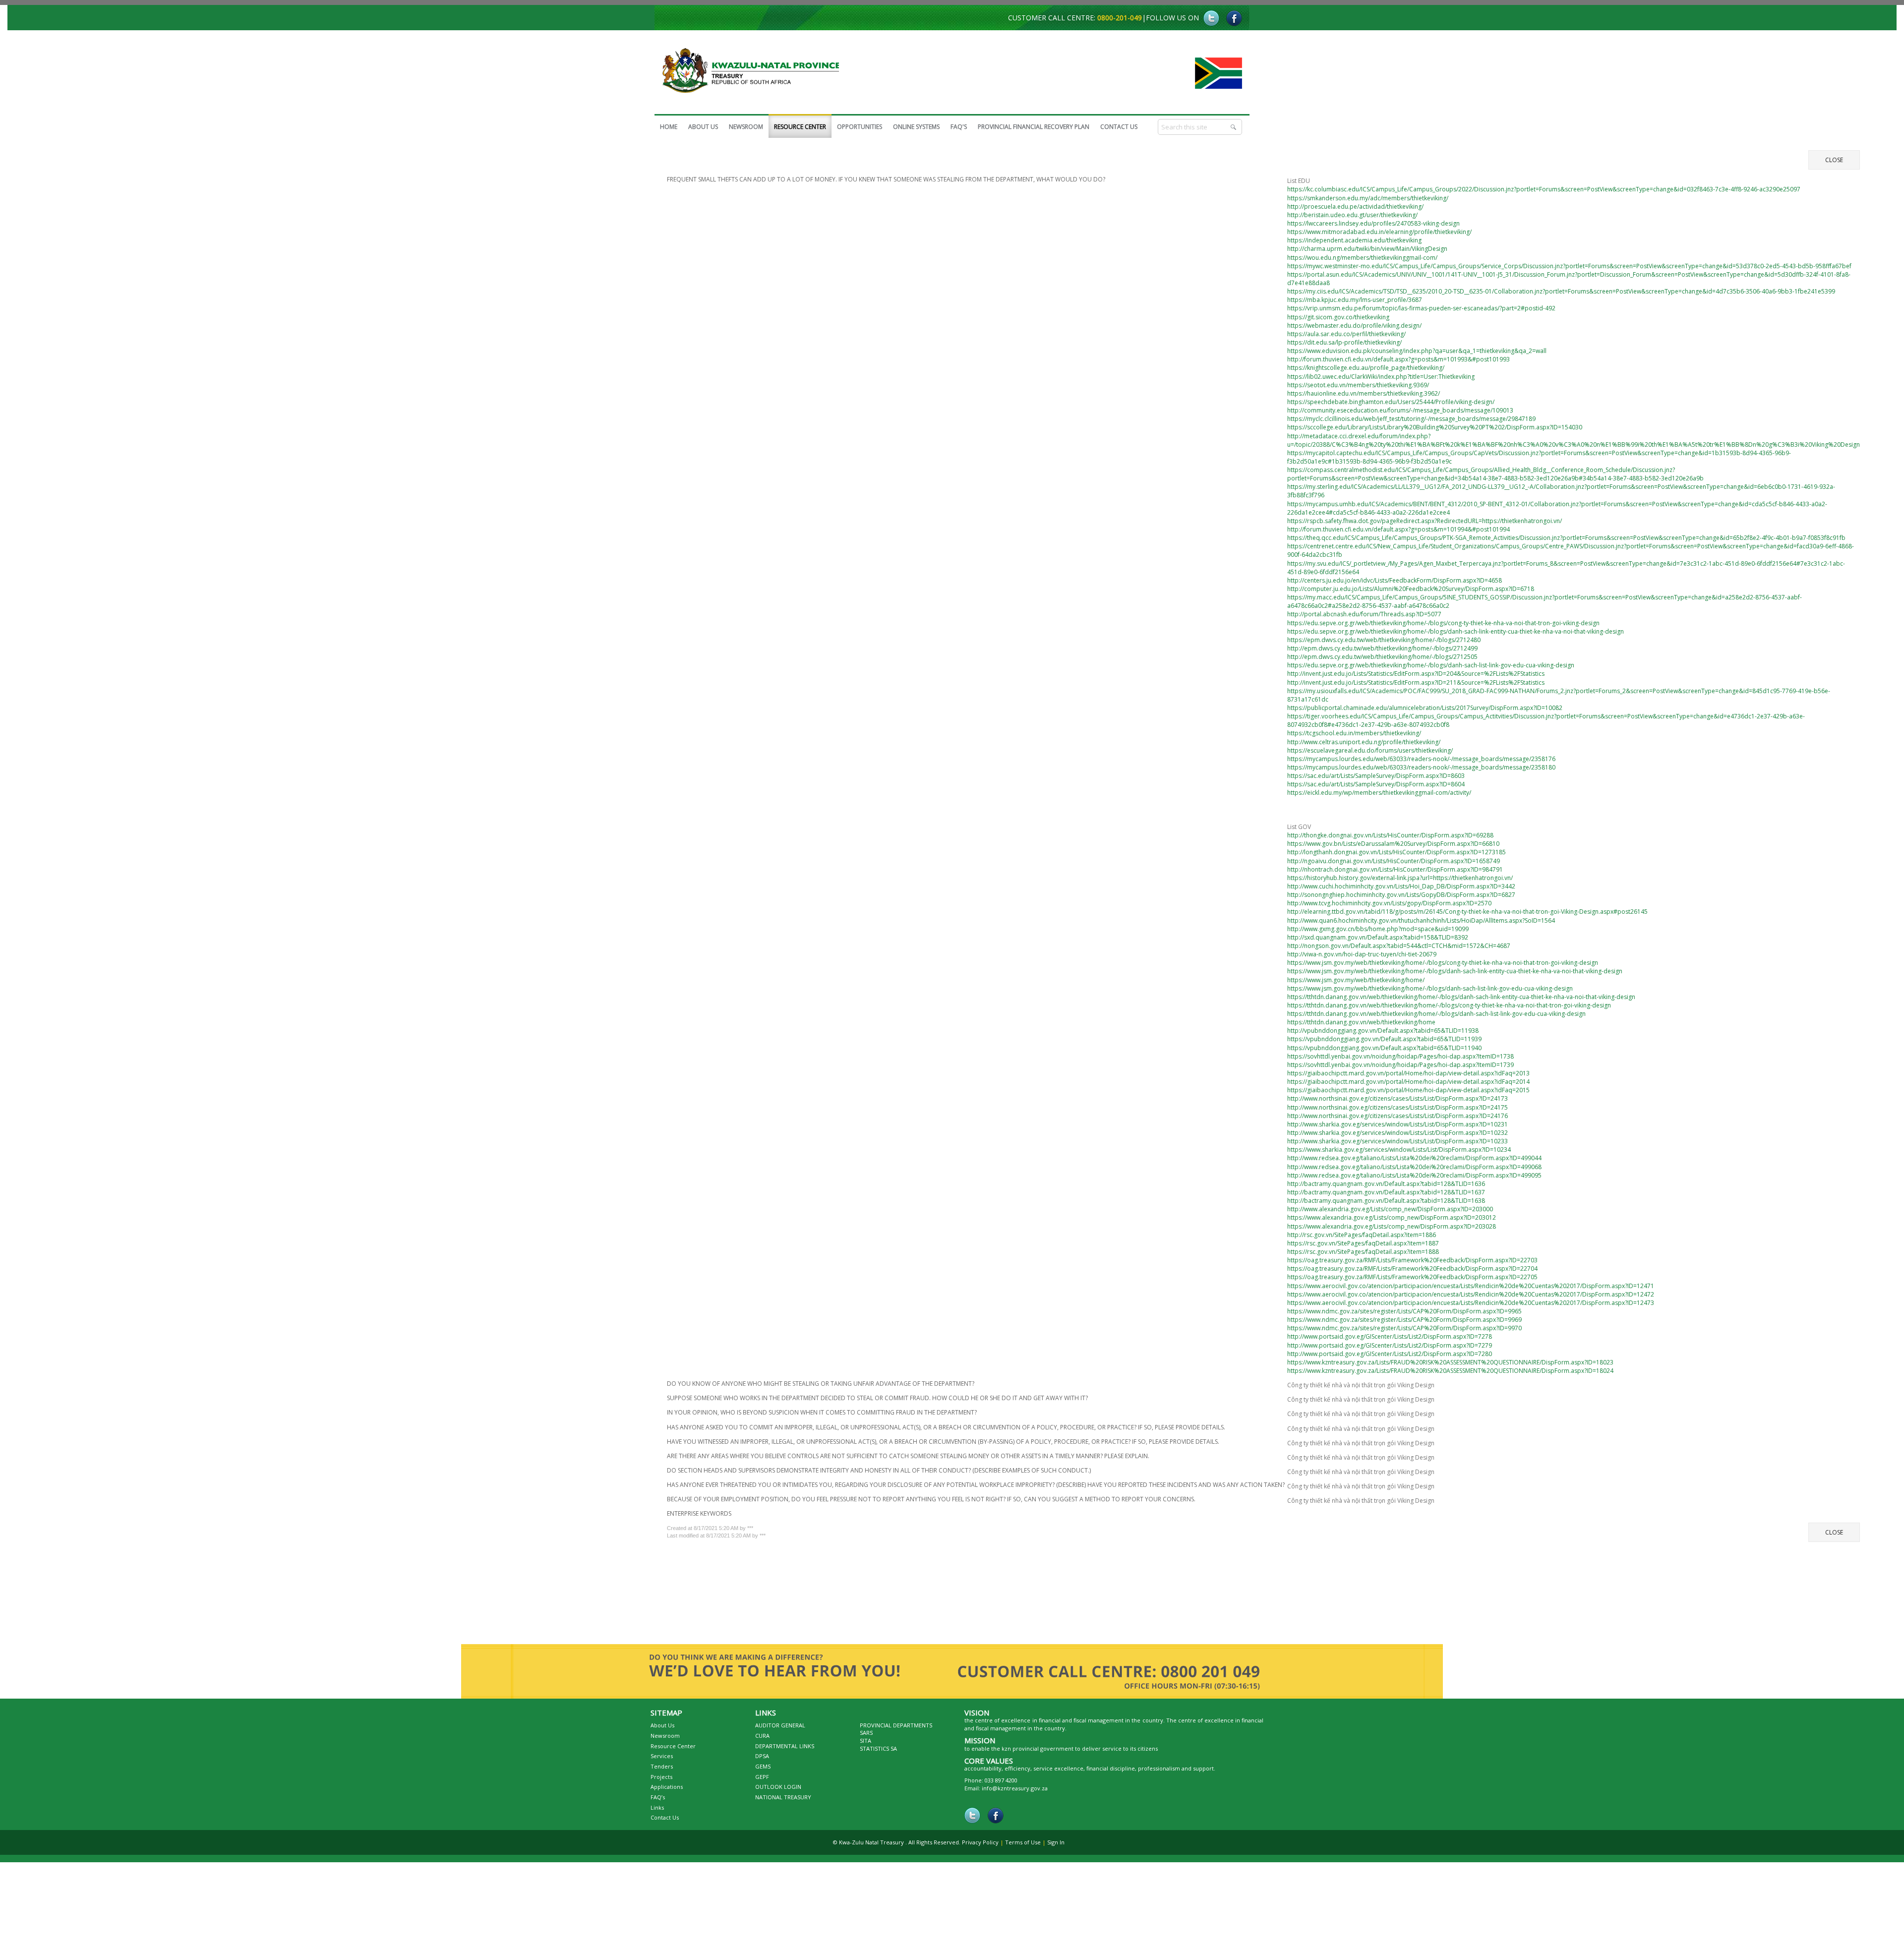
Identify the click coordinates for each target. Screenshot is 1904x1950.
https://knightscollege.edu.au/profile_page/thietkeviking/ (1366, 370)
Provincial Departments (896, 1730)
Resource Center (673, 1751)
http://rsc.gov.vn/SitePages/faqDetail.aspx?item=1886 (1362, 1237)
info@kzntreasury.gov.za (1015, 1793)
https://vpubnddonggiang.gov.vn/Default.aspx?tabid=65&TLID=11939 (1384, 1041)
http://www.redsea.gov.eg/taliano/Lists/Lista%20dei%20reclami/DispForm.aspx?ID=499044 (1414, 1160)
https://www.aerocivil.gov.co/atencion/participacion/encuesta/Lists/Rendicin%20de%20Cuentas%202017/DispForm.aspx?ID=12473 (1471, 1305)
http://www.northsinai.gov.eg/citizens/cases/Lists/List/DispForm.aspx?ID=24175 (1398, 1110)
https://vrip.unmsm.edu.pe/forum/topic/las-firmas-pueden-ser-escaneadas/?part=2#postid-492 (1421, 311)
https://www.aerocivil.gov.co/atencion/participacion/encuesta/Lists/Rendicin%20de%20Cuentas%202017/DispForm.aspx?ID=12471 (1471, 1288)
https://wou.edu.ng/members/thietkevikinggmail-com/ (1362, 260)
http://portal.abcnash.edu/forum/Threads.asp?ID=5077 (1364, 617)
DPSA (762, 1761)
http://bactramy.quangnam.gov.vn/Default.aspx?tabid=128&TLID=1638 (1386, 1203)
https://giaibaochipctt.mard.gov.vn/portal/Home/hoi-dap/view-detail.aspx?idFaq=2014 (1408, 1084)
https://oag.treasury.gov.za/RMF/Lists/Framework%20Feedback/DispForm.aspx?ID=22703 (1412, 1263)
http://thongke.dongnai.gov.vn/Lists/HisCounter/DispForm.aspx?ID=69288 (1390, 838)
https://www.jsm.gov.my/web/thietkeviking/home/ (1356, 982)
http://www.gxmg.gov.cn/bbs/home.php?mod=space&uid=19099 (1378, 931)
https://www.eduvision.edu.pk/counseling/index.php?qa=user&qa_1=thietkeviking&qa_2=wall (1417, 353)
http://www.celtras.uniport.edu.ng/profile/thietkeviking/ (1364, 744)
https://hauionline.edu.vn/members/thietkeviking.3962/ (1364, 396)
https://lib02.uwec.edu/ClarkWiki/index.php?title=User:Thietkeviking (1381, 379)
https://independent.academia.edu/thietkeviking (1354, 243)
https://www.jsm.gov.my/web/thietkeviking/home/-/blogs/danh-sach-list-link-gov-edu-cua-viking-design (1430, 991)
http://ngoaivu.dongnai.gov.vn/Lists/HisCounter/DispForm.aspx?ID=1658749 (1394, 863)
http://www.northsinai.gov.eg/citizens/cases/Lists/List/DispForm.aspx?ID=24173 (1398, 1101)
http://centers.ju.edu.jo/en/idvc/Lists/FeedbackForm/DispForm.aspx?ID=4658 (1395, 583)
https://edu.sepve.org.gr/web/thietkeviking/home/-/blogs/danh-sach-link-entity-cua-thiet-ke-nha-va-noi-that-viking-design (1456, 634)
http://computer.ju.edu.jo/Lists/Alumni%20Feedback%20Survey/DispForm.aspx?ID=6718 (1411, 591)
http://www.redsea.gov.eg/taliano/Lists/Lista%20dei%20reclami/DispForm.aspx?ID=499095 (1414, 1178)
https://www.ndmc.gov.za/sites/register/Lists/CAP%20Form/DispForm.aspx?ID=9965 (1404, 1314)
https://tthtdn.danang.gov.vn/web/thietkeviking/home (1361, 1025)
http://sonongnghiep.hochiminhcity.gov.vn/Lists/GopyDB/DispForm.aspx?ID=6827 (1401, 897)
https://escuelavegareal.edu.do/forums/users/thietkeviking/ (1370, 753)
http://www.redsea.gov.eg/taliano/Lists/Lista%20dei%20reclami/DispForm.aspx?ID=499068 (1414, 1169)
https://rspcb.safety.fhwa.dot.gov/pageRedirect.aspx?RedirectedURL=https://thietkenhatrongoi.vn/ (1425, 523)
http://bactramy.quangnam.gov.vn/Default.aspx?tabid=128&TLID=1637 (1386, 1195)
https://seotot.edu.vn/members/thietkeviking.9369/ (1358, 387)
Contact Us (665, 1822)
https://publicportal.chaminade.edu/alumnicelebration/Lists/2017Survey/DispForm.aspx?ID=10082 (1425, 710)
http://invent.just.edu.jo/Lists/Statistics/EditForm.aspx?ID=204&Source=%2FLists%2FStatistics (1416, 676)
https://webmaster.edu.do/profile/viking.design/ (1354, 328)
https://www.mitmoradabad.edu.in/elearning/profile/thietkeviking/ (1379, 234)
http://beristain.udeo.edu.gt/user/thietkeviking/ (1352, 217)
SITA (865, 1745)
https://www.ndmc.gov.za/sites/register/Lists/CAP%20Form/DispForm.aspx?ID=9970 (1404, 1330)
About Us (662, 1730)
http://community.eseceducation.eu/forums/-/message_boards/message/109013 (1400, 413)
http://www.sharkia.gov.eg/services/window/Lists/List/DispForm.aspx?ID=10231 (1398, 1127)
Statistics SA (878, 1753)
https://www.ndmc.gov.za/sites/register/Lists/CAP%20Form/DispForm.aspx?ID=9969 (1404, 1322)
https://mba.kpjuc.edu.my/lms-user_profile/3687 (1355, 302)
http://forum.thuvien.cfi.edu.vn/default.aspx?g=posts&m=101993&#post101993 (1398, 362)
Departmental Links (785, 1751)
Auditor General (780, 1730)
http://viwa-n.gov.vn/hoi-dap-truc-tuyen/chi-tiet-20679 (1362, 957)
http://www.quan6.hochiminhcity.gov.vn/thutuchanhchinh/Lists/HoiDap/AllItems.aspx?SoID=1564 (1421, 923)
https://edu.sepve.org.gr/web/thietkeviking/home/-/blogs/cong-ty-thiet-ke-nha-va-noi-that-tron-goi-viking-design (1443, 625)
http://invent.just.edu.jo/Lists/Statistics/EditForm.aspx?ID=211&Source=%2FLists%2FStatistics (1416, 685)
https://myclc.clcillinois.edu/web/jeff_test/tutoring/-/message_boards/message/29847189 (1411, 421)
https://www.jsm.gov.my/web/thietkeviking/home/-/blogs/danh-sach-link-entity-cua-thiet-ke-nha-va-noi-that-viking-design (1455, 974)
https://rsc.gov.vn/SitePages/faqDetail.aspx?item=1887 (1363, 1246)
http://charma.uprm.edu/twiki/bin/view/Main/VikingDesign (1367, 251)
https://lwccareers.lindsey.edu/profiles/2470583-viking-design (1373, 226)
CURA (762, 1741)
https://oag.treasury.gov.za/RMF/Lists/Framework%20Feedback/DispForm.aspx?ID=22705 (1412, 1279)
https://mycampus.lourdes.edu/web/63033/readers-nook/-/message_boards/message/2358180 (1421, 770)
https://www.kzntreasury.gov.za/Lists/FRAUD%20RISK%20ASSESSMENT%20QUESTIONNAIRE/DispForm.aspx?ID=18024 (1450, 1373)
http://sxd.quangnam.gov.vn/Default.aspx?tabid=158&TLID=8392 (1378, 940)
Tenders (662, 1771)
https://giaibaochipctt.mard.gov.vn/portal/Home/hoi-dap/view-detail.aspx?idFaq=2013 (1408, 1076)
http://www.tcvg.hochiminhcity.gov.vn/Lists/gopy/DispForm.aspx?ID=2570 (1389, 906)
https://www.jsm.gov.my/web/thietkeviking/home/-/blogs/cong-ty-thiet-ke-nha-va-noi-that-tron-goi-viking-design (1443, 965)
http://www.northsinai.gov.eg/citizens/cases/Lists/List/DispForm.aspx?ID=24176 (1398, 1118)
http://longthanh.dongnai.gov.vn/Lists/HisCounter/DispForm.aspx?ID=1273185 (1397, 855)
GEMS (763, 1771)
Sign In (1056, 1847)
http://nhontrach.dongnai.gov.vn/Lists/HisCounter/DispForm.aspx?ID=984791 (1395, 872)
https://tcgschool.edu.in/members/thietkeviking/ (1354, 736)
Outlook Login (778, 1792)
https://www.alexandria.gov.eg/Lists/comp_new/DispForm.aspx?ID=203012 (1392, 1220)
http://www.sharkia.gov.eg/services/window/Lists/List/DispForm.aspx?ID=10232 (1398, 1135)
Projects (661, 1782)
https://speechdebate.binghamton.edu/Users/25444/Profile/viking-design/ (1391, 404)
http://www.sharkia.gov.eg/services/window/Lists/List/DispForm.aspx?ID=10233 (1398, 1144)
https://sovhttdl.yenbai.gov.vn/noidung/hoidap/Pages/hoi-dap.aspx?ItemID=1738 (1400, 1059)
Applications (667, 1792)
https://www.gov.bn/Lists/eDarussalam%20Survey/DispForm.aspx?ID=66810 (1393, 846)
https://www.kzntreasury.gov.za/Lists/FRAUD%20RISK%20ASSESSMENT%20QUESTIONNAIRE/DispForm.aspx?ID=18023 (1450, 1365)
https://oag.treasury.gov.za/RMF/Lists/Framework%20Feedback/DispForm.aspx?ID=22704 (1412, 1271)
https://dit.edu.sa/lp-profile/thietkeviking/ (1344, 345)
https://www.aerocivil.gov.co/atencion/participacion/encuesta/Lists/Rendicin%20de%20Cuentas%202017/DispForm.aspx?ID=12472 (1471, 1297)
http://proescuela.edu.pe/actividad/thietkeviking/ (1355, 209)
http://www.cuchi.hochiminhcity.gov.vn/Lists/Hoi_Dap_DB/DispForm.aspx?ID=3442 (1401, 889)
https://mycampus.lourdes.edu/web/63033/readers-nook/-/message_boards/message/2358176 (1421, 761)
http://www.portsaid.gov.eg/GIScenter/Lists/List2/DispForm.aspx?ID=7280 (1390, 1356)
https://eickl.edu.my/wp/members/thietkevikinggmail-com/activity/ (1379, 795)
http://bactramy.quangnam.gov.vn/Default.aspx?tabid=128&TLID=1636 (1386, 1186)
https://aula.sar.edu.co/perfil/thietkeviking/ (1346, 336)
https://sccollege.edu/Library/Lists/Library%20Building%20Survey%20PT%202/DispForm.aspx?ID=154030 (1435, 430)
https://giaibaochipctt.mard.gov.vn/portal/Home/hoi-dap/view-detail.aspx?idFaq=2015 (1408, 1093)
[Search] (1234, 127)
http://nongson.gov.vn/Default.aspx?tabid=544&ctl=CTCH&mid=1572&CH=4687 (1399, 948)
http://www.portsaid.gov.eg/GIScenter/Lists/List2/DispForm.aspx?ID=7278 (1390, 1339)
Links (657, 1812)
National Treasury (783, 1802)
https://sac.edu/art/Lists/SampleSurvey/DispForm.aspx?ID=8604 (1376, 787)
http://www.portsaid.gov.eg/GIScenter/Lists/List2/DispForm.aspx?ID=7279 (1390, 1348)
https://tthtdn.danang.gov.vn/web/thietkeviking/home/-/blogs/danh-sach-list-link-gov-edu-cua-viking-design (1436, 1016)
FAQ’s (658, 1802)
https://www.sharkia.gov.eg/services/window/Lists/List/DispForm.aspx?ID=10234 (1399, 1152)
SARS (866, 1738)
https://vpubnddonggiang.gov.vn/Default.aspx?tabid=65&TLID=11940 (1384, 1050)
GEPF (762, 1782)
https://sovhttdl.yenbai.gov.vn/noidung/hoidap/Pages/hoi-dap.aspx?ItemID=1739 (1400, 1067)
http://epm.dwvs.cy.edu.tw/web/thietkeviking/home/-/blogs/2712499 (1382, 651)
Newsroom (665, 1741)
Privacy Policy (980, 1847)
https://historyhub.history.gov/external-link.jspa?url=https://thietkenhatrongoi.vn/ (1400, 880)
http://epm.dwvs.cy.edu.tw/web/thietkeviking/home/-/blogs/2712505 (1382, 659)
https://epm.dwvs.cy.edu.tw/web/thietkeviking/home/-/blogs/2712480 (1384, 642)
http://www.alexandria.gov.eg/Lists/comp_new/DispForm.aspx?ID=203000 (1390, 1211)
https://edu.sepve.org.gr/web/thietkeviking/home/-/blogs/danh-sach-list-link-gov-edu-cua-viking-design (1431, 668)
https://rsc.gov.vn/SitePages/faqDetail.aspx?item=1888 (1363, 1254)
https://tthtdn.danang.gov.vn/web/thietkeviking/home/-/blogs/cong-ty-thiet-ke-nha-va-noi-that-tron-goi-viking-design (1449, 1008)
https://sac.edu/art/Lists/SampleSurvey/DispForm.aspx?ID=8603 (1376, 778)
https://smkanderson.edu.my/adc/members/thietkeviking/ (1368, 201)
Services (662, 1761)
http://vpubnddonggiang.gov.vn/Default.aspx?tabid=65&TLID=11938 (1383, 1033)
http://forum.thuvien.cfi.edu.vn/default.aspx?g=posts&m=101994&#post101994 (1398, 532)
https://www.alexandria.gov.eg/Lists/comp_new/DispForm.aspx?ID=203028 (1392, 1229)
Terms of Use (1023, 1847)
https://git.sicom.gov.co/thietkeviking (1338, 320)
